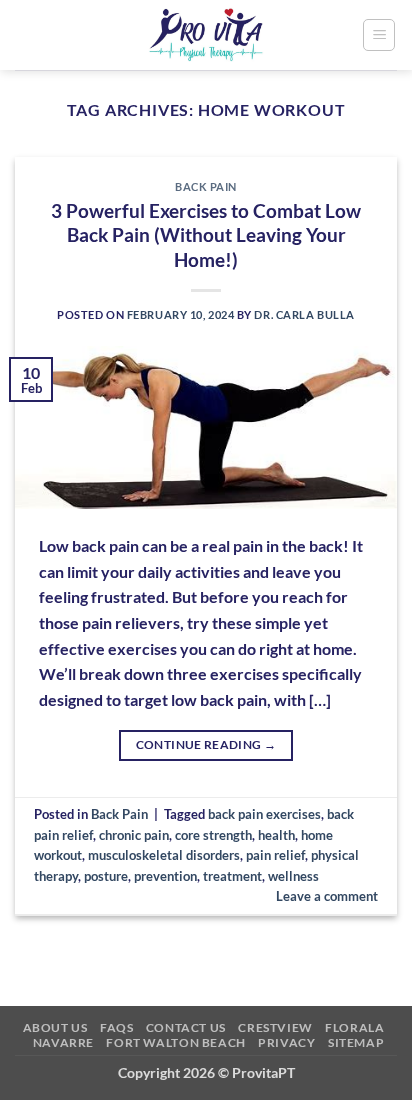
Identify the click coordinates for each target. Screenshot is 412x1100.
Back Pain (206, 186)
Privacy (286, 1042)
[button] (379, 35)
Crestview (275, 1027)
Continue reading (206, 744)
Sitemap (356, 1042)
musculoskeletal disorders (164, 855)
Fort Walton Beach (175, 1042)
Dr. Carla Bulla (304, 314)
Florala (354, 1027)
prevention (165, 876)
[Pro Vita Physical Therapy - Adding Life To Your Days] (206, 35)
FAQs (116, 1027)
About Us (55, 1027)
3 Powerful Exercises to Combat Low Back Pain (206, 235)
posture (106, 876)
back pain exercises (264, 814)
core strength (213, 835)
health (276, 835)
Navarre (63, 1042)
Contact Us (186, 1027)
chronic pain (134, 835)
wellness (293, 876)
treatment (232, 876)
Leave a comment (327, 896)
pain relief (275, 855)
